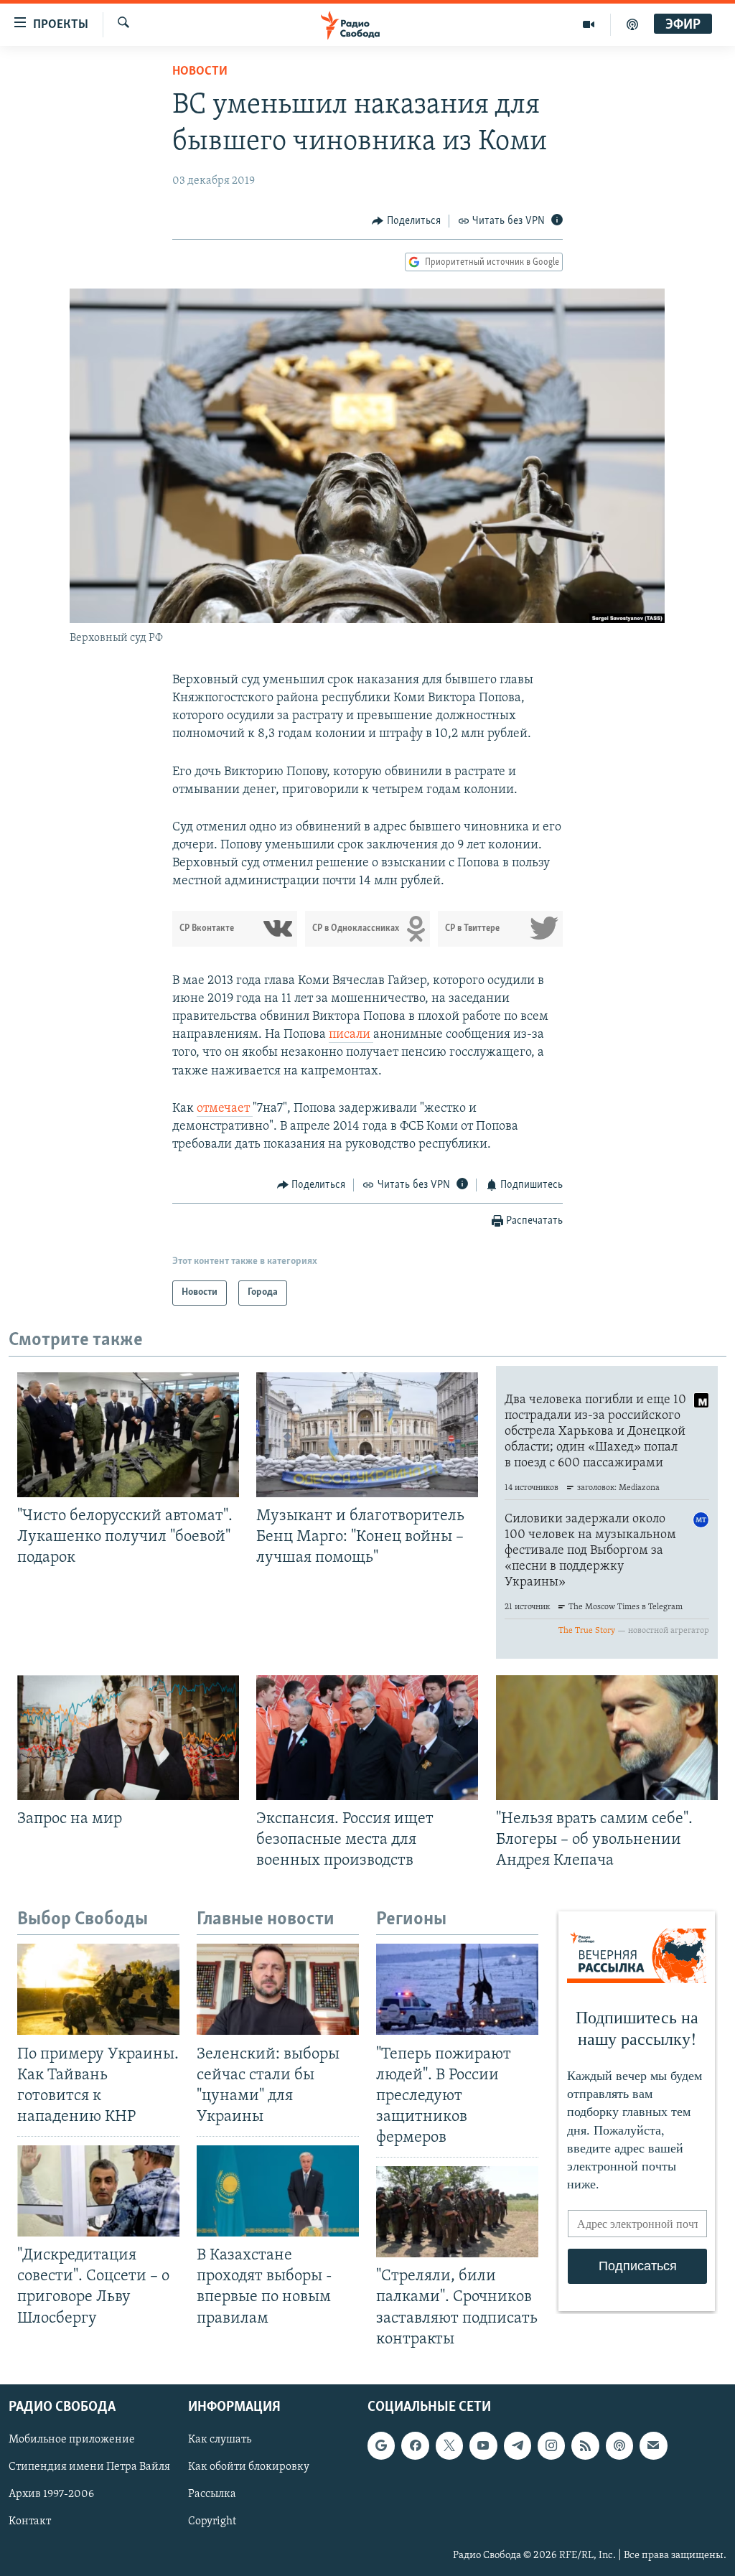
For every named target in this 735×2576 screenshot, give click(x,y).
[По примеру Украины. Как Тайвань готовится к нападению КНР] (98, 1989)
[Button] (406, 221)
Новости (200, 72)
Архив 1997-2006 (51, 2494)
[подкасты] (632, 24)
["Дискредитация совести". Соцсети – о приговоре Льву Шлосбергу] (98, 2191)
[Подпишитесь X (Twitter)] (449, 2445)
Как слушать (220, 2440)
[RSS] (585, 2445)
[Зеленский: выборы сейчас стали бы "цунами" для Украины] (278, 1989)
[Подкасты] (619, 2445)
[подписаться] (653, 2445)
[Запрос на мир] (128, 1738)
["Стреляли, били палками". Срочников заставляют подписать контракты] (457, 2212)
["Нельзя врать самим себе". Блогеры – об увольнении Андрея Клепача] (607, 1738)
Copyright (212, 2521)
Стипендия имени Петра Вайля (89, 2467)
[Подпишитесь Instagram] (551, 2445)
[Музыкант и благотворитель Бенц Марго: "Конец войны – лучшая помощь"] (367, 1435)
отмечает (225, 1109)
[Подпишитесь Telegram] (518, 2445)
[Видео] (589, 24)
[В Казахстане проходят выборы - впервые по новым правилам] (278, 2191)
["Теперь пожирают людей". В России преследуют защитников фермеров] (457, 1989)
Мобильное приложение (72, 2440)
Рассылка (212, 2494)
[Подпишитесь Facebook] (415, 2445)
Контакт (30, 2521)
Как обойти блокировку (249, 2467)
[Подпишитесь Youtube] (483, 2445)
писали (351, 1035)
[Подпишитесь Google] (381, 2445)
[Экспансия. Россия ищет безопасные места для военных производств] (367, 1738)
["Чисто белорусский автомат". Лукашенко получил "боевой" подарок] (128, 1435)
